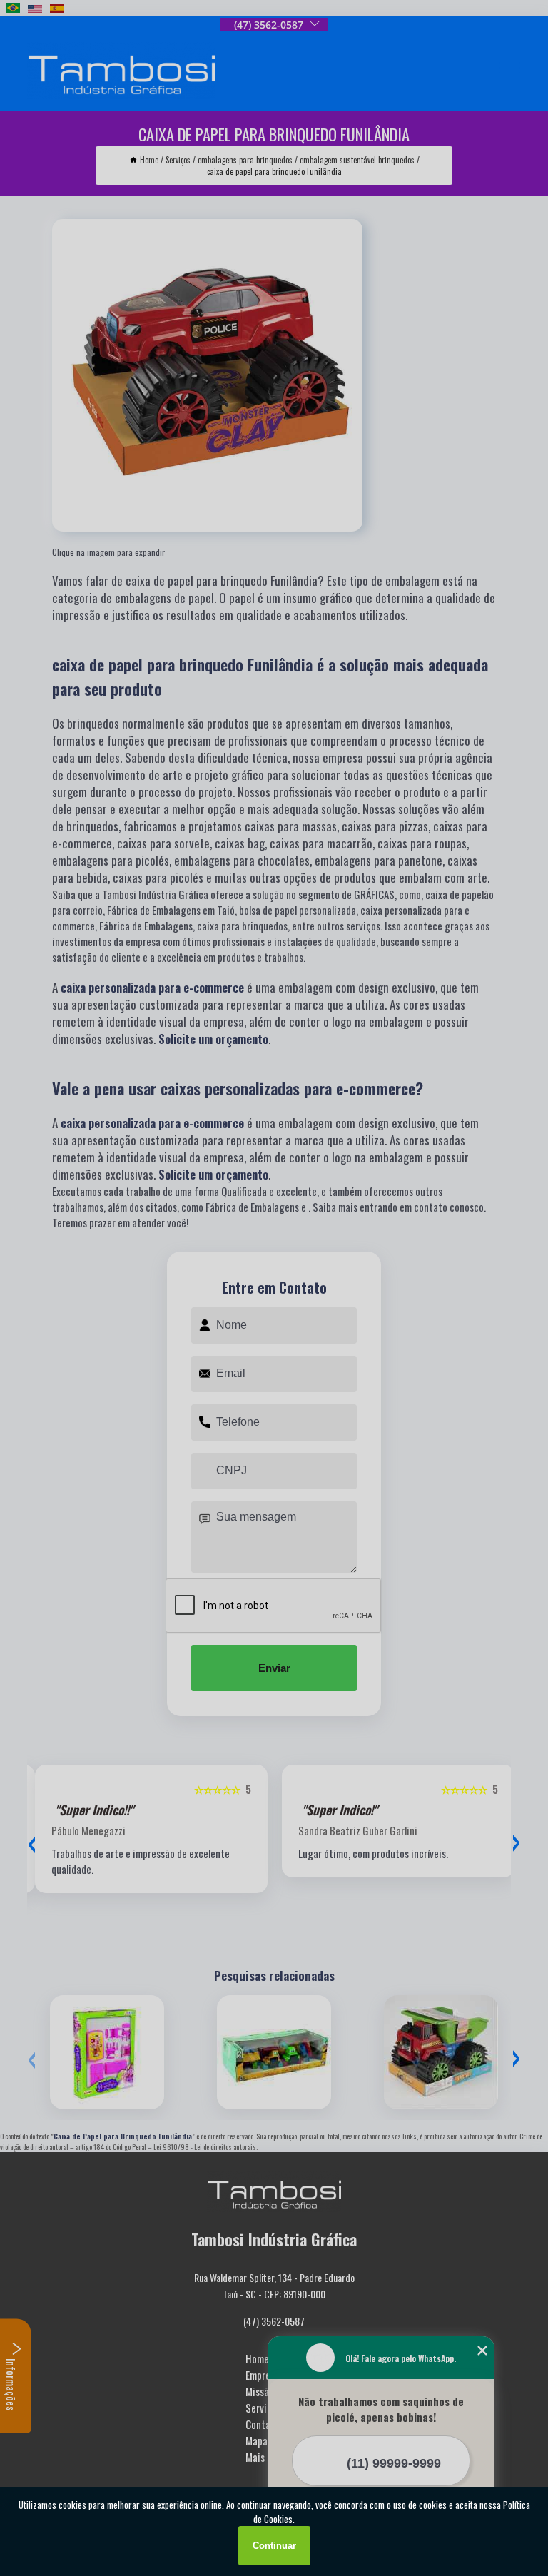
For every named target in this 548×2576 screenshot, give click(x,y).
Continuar (274, 2546)
